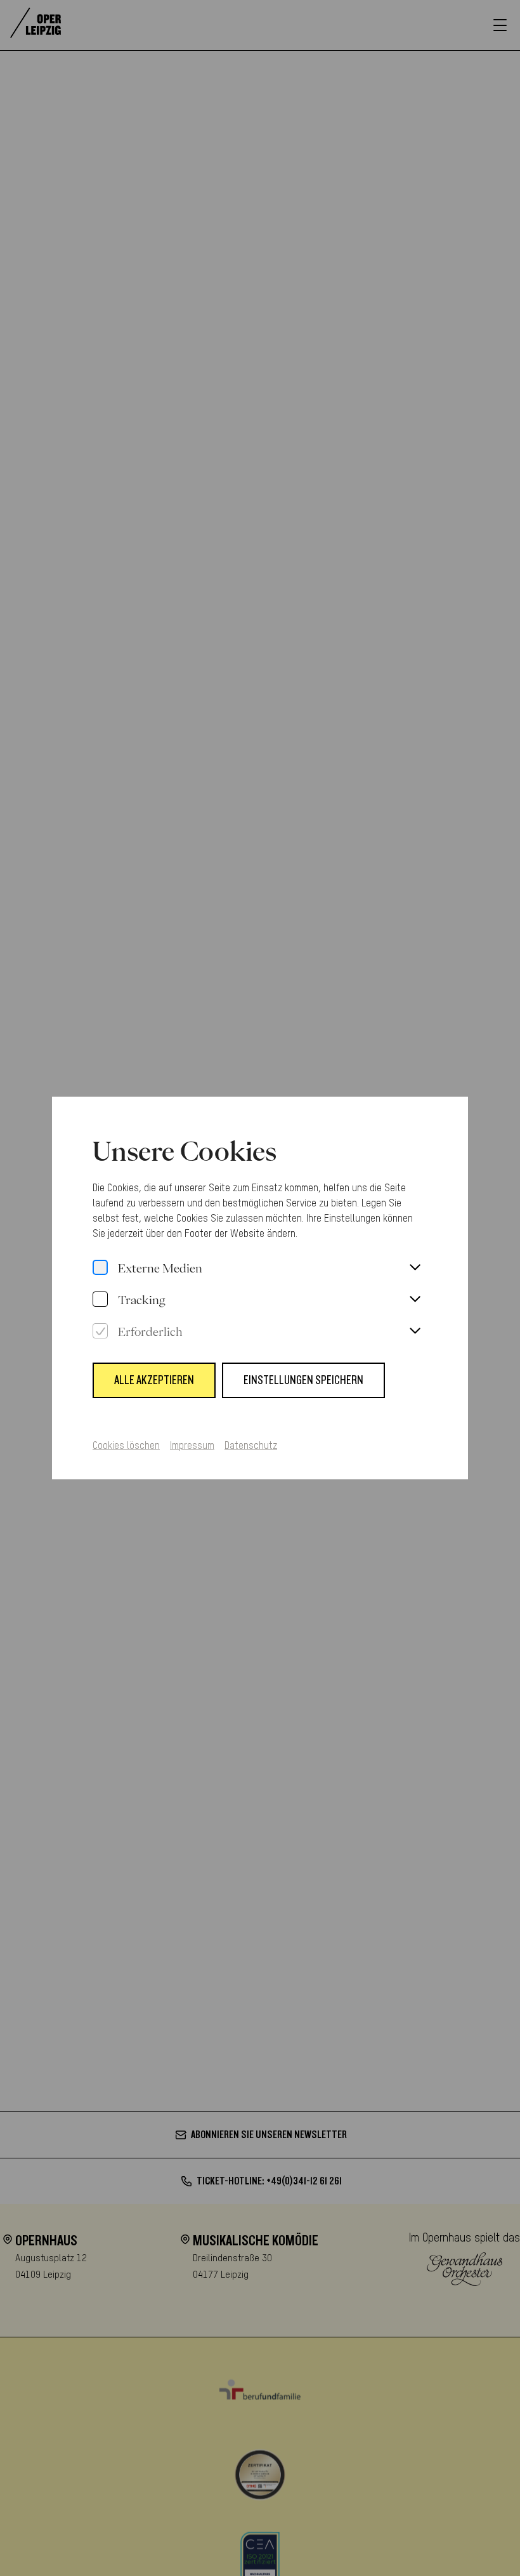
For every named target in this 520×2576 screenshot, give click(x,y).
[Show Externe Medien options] (415, 1268)
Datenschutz (251, 1446)
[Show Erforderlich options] (415, 1331)
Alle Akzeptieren (154, 1380)
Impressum (192, 1446)
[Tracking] (100, 1300)
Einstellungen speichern (303, 1380)
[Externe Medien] (100, 1268)
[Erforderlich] (100, 1331)
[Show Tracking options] (415, 1300)
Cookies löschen (126, 1446)
